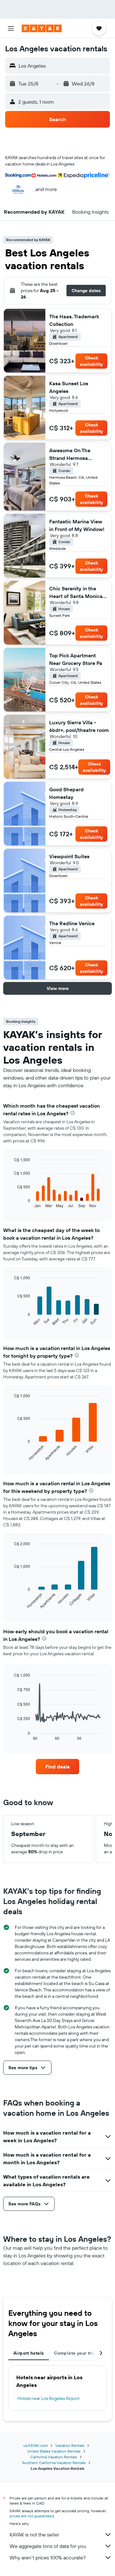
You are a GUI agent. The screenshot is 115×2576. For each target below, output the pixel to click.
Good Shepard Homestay (66, 793)
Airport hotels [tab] (29, 2353)
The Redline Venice (72, 923)
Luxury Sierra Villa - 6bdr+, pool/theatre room (79, 726)
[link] (57, 1767)
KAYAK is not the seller (34, 2535)
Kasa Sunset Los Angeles (69, 387)
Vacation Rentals (70, 2445)
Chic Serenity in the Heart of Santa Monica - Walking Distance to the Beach (78, 593)
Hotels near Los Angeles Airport (49, 2398)
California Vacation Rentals (54, 2457)
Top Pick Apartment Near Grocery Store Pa (76, 659)
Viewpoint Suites (69, 856)
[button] (11, 28)
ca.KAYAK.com (35, 2445)
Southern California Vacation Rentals (54, 2463)
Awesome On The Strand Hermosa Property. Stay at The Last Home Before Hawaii (74, 454)
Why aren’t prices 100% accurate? (48, 2558)
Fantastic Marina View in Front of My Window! (77, 525)
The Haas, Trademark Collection (74, 320)
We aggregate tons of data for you (48, 2546)
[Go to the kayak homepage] (42, 28)
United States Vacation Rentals (54, 2451)
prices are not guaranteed (32, 2516)
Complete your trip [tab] (75, 2353)
